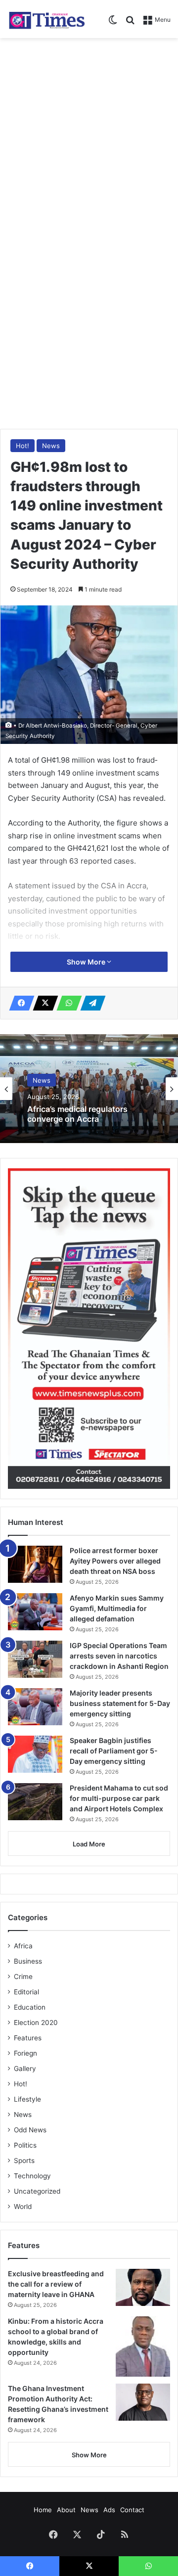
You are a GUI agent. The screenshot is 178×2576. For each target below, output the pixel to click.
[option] (89, 1089)
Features (28, 2038)
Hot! (22, 446)
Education (30, 2007)
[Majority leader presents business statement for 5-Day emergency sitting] (35, 1707)
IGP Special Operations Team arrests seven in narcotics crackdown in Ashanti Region (119, 1656)
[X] (43, 1003)
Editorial (26, 1992)
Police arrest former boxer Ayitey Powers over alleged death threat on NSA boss (89, 1120)
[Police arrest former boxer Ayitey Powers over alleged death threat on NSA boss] (35, 1564)
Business (28, 1961)
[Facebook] (19, 1003)
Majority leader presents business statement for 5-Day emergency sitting (120, 1703)
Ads (109, 2510)
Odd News (30, 2130)
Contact (132, 2510)
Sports (24, 2161)
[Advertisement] (89, 137)
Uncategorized (37, 2191)
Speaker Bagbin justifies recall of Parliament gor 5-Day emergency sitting (114, 1751)
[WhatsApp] (66, 1003)
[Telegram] (90, 1003)
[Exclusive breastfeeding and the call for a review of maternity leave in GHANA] (143, 2287)
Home (43, 2510)
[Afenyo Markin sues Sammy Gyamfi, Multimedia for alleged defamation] (35, 1612)
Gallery (25, 2069)
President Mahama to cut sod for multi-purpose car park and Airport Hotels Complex (119, 1798)
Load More (89, 1844)
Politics (25, 2145)
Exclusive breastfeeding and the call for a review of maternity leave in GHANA (56, 2284)
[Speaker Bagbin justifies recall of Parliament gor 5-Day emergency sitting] (35, 1754)
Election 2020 (36, 2023)
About (66, 2510)
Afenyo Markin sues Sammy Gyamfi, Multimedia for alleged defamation (117, 1608)
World (23, 2207)
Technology (32, 2176)
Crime (23, 1977)
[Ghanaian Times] (47, 19)
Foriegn (25, 2053)
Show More (87, 962)
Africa (23, 1946)
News (51, 446)
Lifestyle (27, 2099)
